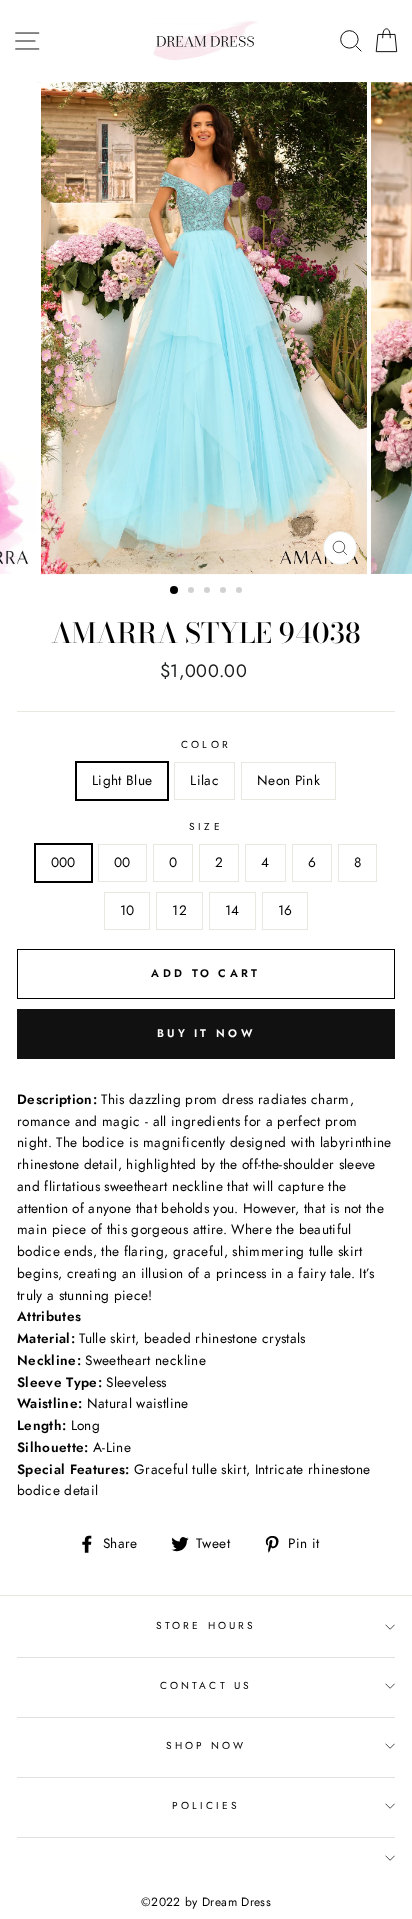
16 (285, 910)
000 (63, 862)
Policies (206, 1805)
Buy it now (206, 1033)
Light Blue (122, 780)
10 (127, 910)
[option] (206, 328)
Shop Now (206, 1745)
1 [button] (175, 591)
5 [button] (241, 592)
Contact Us (206, 1685)
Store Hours (206, 1625)
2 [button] (193, 592)
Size (205, 826)
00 (122, 862)
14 (232, 910)
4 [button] (225, 592)
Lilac (204, 780)
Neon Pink (288, 780)
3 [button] (209, 592)
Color (205, 744)
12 (179, 910)
